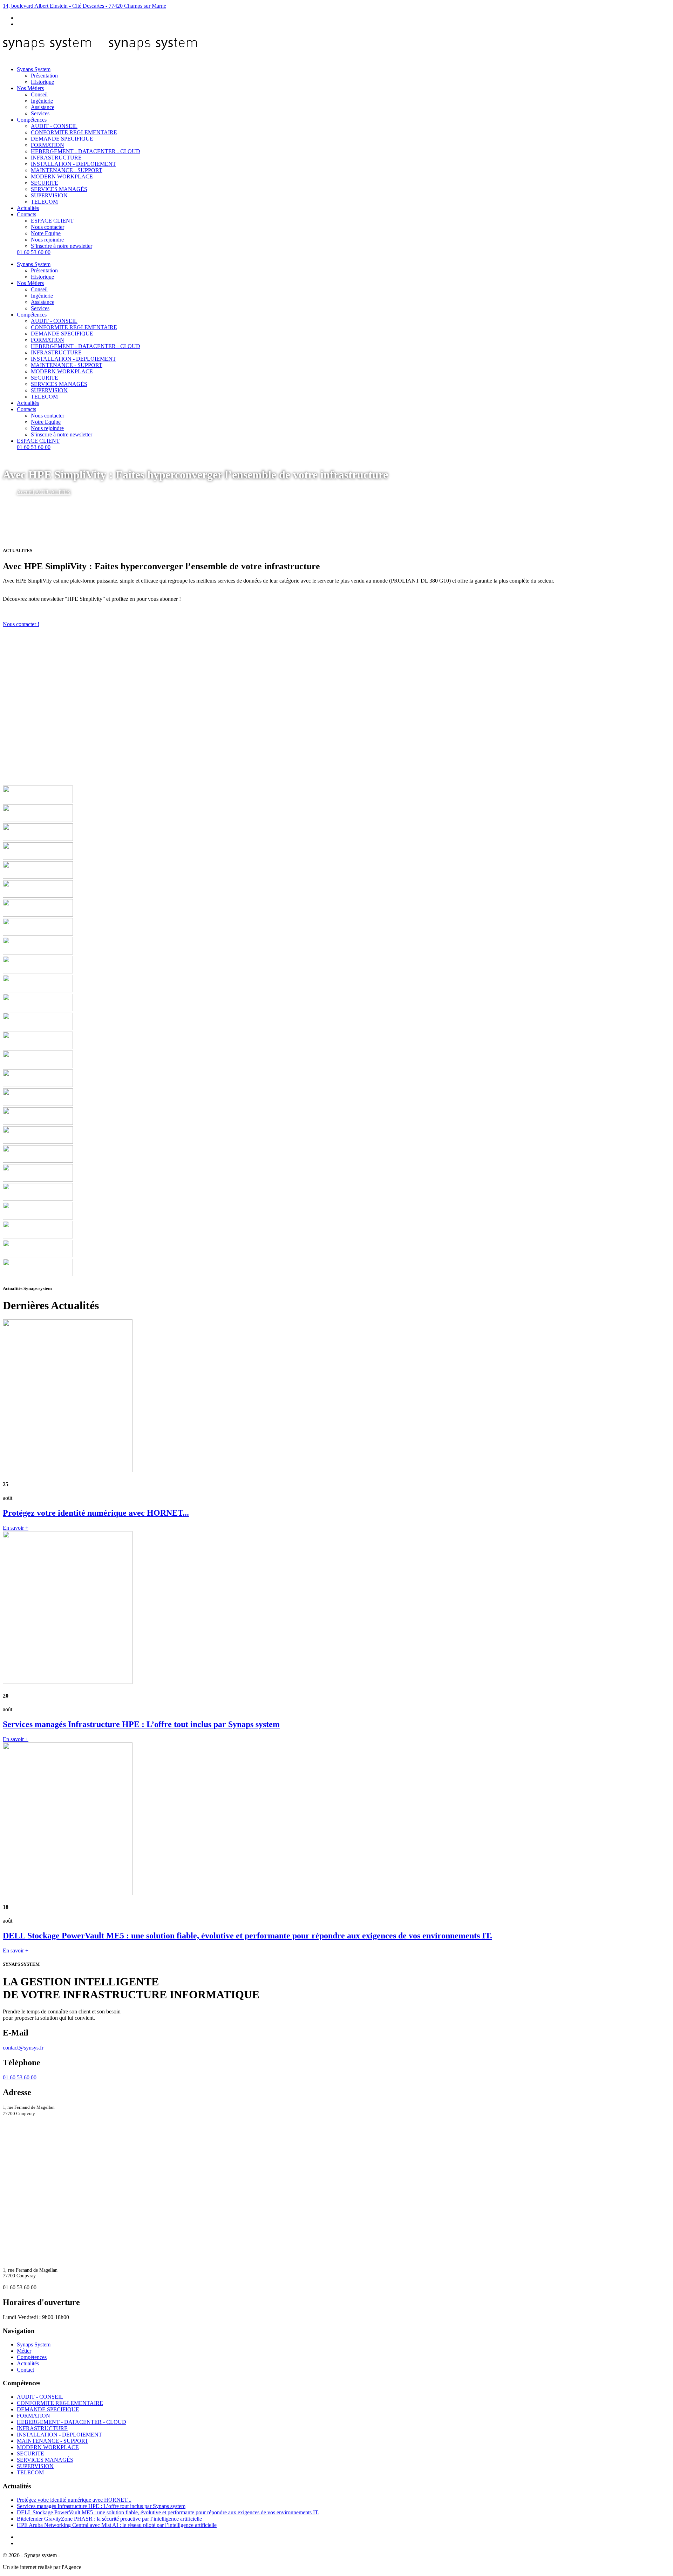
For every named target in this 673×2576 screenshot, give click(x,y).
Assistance (43, 107)
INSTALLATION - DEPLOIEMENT (73, 164)
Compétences (32, 120)
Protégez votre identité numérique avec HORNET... (74, 2500)
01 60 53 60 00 (34, 252)
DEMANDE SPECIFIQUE (62, 139)
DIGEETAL (97, 2567)
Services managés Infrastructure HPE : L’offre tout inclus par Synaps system (101, 2506)
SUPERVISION (49, 195)
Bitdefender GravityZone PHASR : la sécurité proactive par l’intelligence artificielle (109, 2519)
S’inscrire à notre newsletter (62, 246)
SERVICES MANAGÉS (59, 189)
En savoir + (16, 1528)
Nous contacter (47, 227)
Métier (24, 2351)
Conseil (39, 94)
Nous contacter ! (21, 624)
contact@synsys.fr (23, 2048)
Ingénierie (42, 101)
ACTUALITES (53, 492)
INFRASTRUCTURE (56, 158)
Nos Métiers (30, 88)
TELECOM (44, 202)
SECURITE (45, 183)
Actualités (28, 208)
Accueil (26, 492)
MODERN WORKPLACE (62, 176)
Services (40, 113)
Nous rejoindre (47, 240)
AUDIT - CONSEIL (54, 126)
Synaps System (34, 69)
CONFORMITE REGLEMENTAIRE (74, 132)
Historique (42, 82)
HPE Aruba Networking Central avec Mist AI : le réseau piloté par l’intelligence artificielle (117, 2525)
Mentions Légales (81, 2555)
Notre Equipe (46, 233)
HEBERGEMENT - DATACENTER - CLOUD (86, 151)
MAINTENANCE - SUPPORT (67, 170)
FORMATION (47, 145)
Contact (25, 2370)
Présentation (44, 76)
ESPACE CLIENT (52, 221)
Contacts (26, 214)
